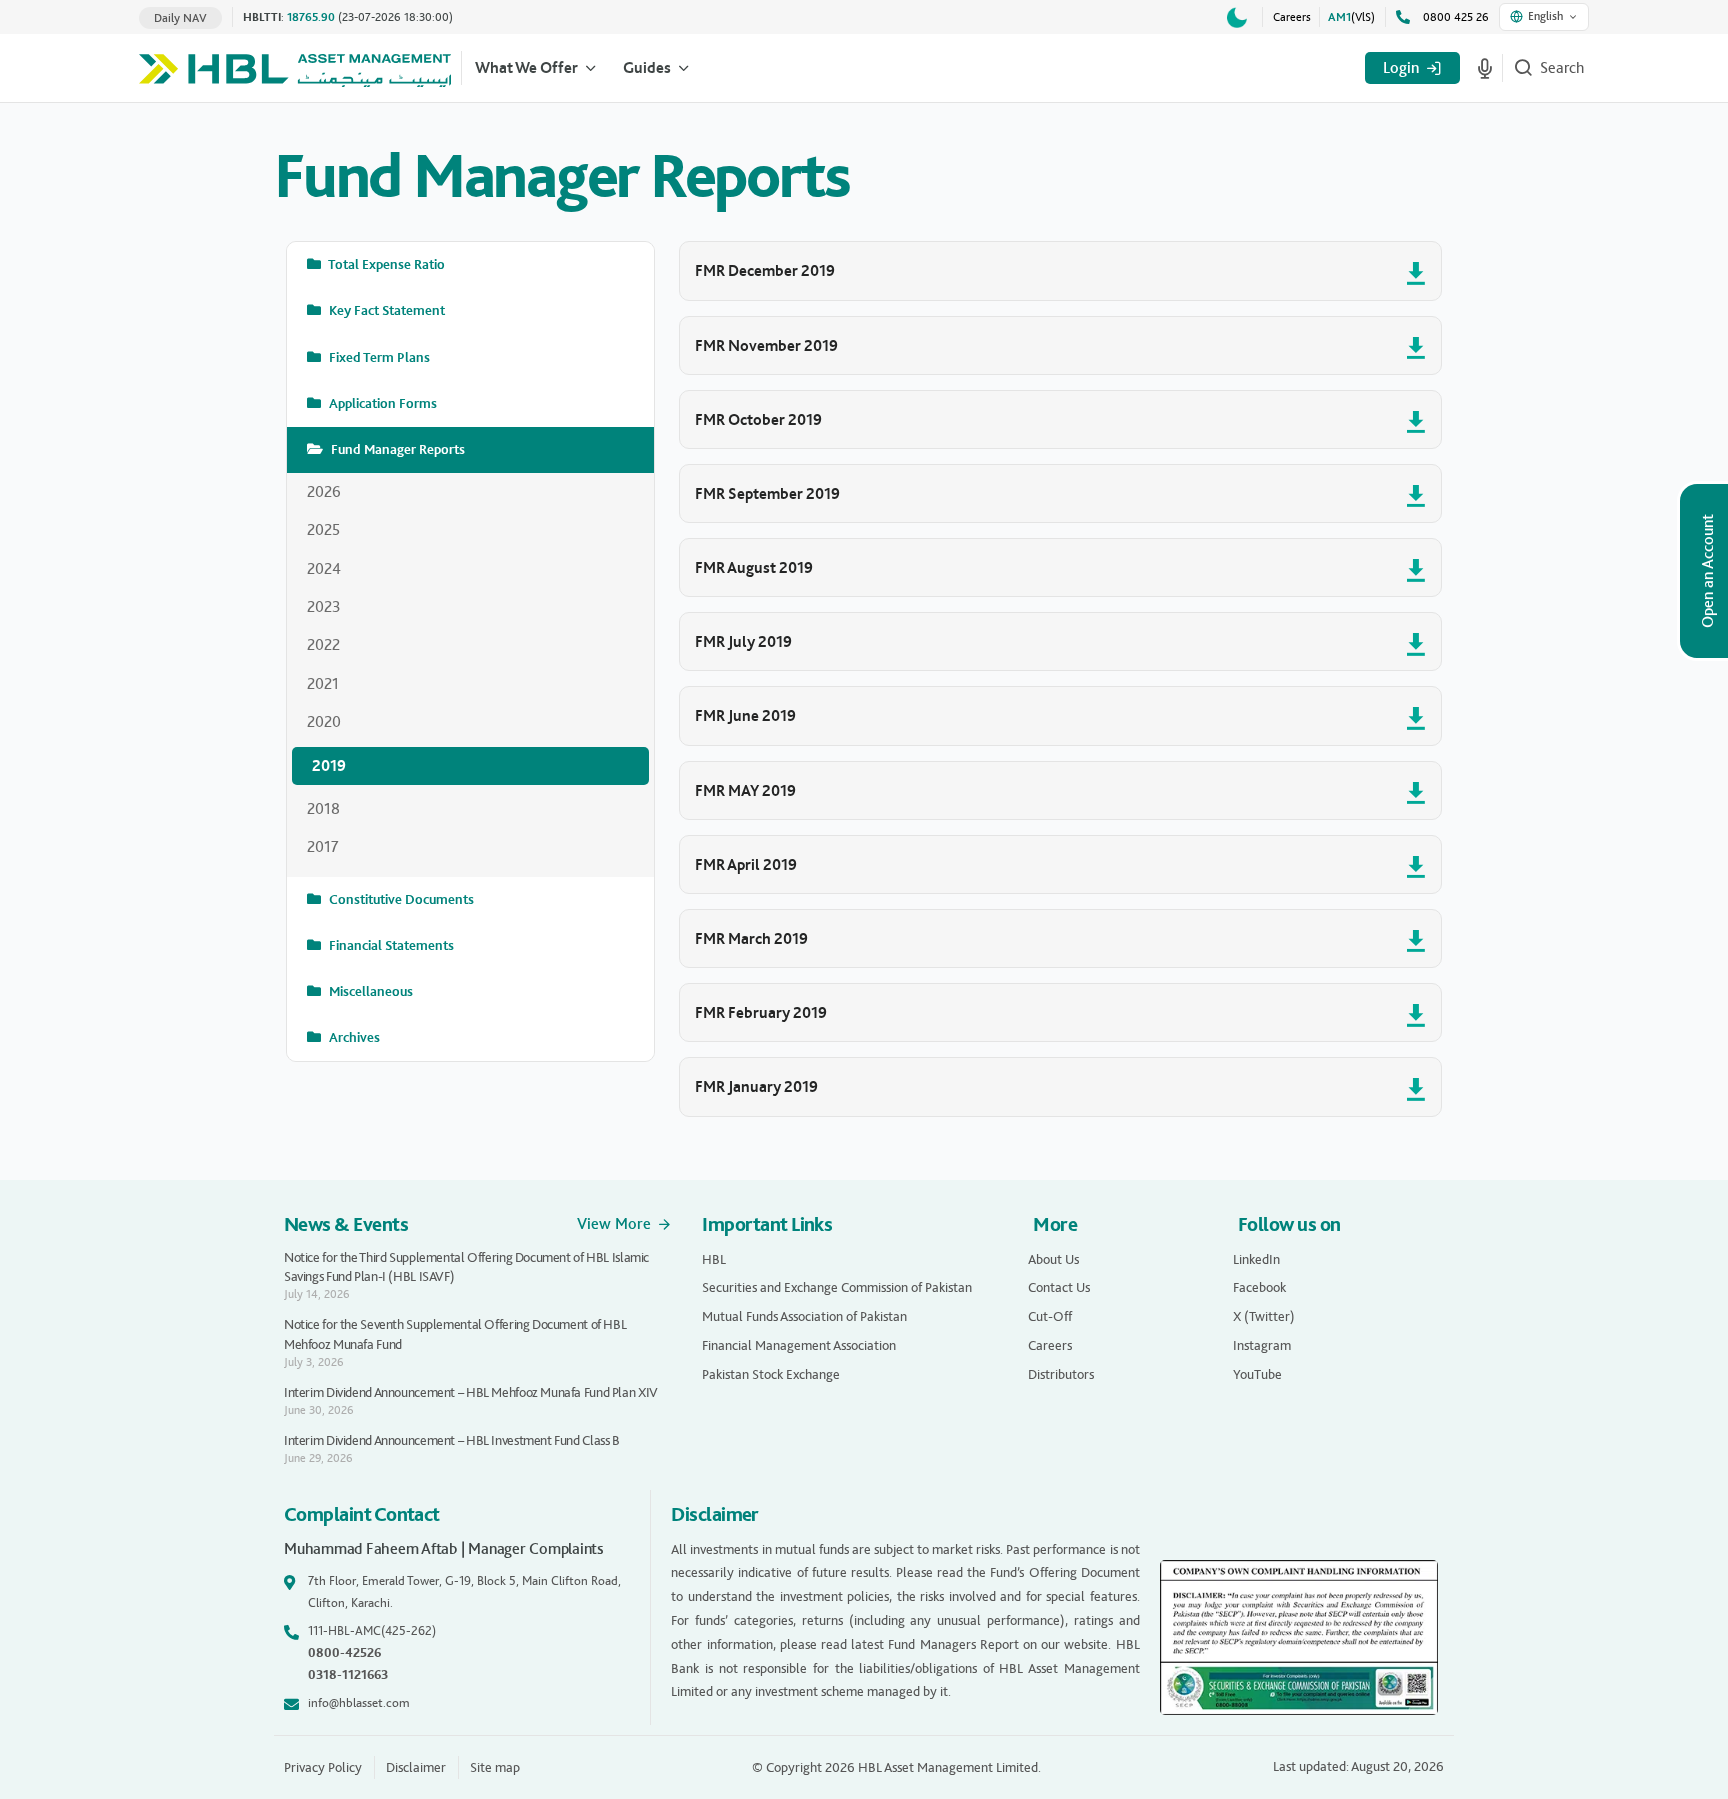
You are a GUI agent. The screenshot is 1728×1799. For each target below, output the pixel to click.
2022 (323, 644)
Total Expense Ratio (385, 264)
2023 (324, 606)
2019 (329, 765)
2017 (323, 846)
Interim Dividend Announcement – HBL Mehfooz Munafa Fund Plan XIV (471, 1392)
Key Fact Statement (385, 310)
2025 (323, 529)
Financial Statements (390, 945)
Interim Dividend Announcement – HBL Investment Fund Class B (452, 1440)
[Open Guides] (684, 68)
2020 (324, 721)
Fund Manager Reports (396, 449)
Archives (353, 1037)
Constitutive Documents (400, 899)
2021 (323, 683)
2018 (323, 808)
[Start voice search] (1485, 68)
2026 (324, 491)
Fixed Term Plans (378, 357)
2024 (324, 568)
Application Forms (381, 403)
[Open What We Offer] (591, 68)
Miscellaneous (369, 991)
